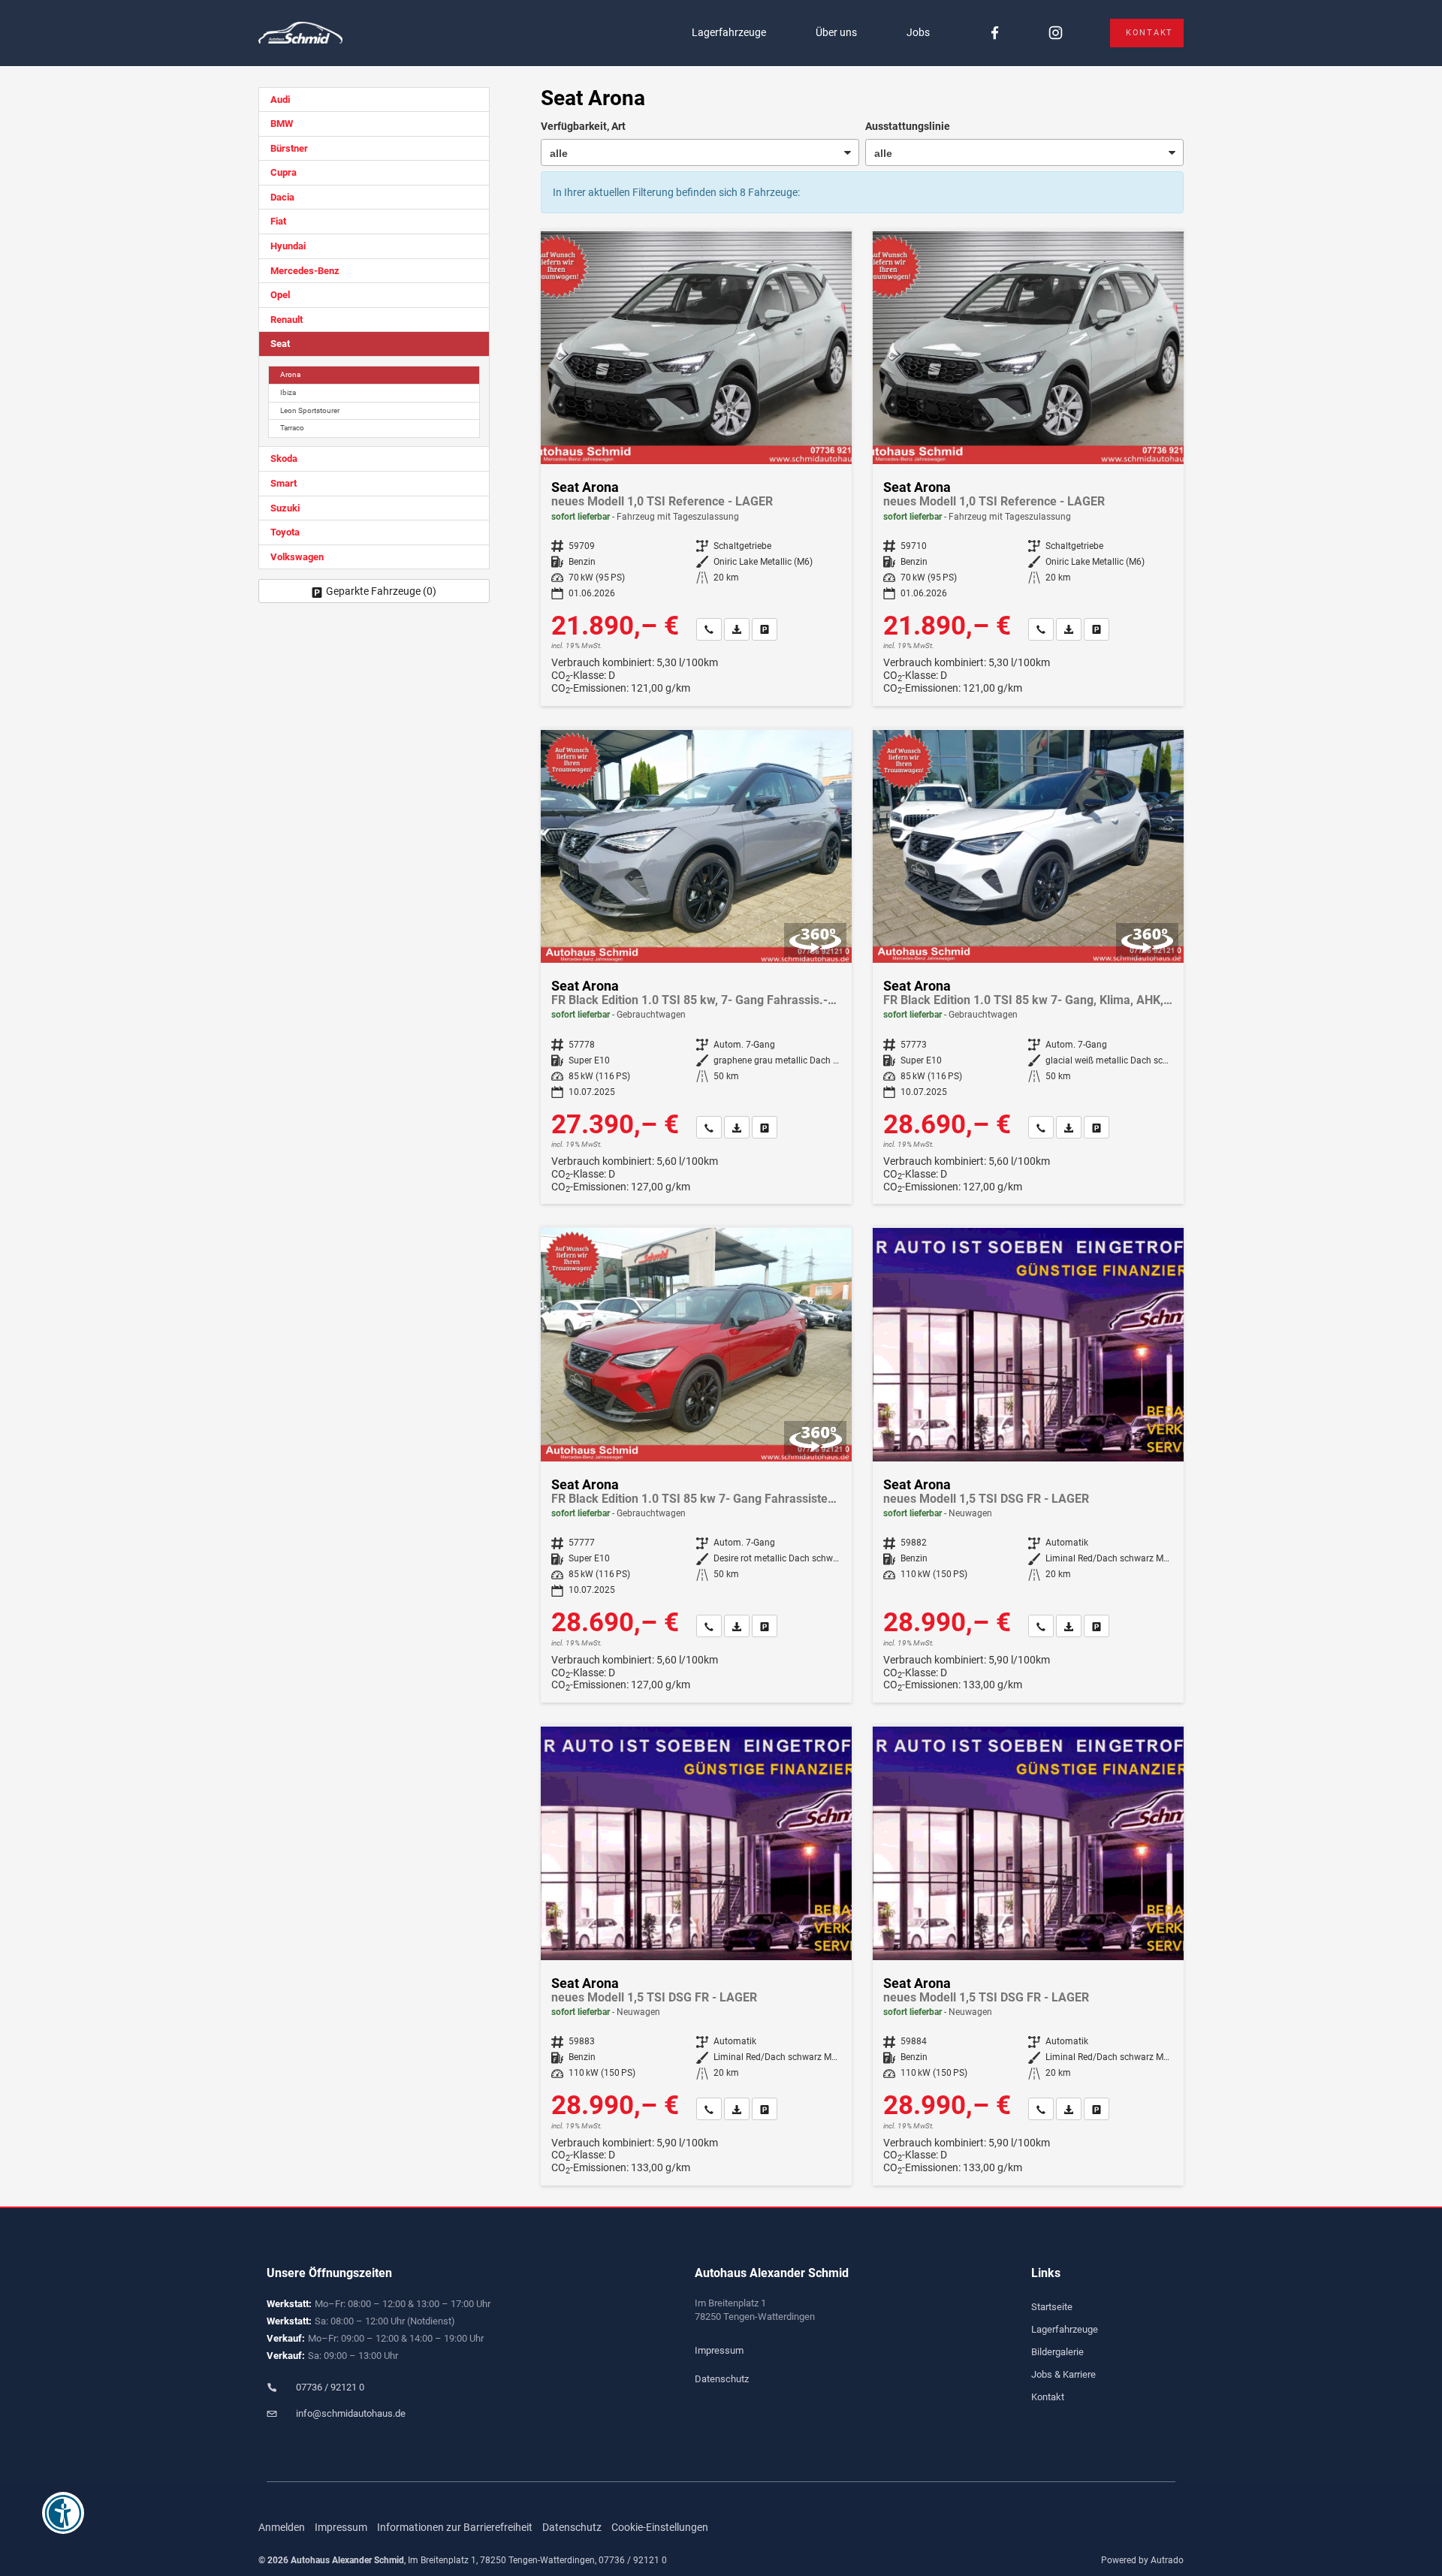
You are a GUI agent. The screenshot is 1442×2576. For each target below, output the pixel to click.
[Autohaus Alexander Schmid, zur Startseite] (300, 33)
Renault (287, 320)
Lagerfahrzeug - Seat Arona (696, 469)
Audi (280, 100)
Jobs (918, 32)
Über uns (836, 32)
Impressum (719, 2350)
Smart (284, 483)
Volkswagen (297, 557)
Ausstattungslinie (908, 126)
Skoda (284, 458)
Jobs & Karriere (1063, 2374)
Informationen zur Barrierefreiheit (455, 2527)
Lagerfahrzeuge (729, 32)
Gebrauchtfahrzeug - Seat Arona (696, 967)
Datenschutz (722, 2379)
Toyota (285, 532)
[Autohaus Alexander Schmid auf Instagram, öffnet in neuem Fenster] (1056, 33)
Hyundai (288, 246)
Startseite (1052, 2307)
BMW (282, 124)
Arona (290, 374)
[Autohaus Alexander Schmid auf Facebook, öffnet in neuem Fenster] (995, 33)
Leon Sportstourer (310, 410)
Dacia (282, 197)
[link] (709, 629)
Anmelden (282, 2527)
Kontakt (1149, 33)
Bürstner (289, 148)
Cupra (284, 172)
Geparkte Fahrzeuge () (381, 591)
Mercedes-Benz (305, 271)
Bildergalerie (1057, 2352)
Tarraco (292, 428)
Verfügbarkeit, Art (583, 126)
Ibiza (288, 392)
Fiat (278, 221)
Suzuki (285, 508)
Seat (280, 344)
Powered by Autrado (1142, 2560)
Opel (280, 295)
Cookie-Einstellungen (660, 2527)
